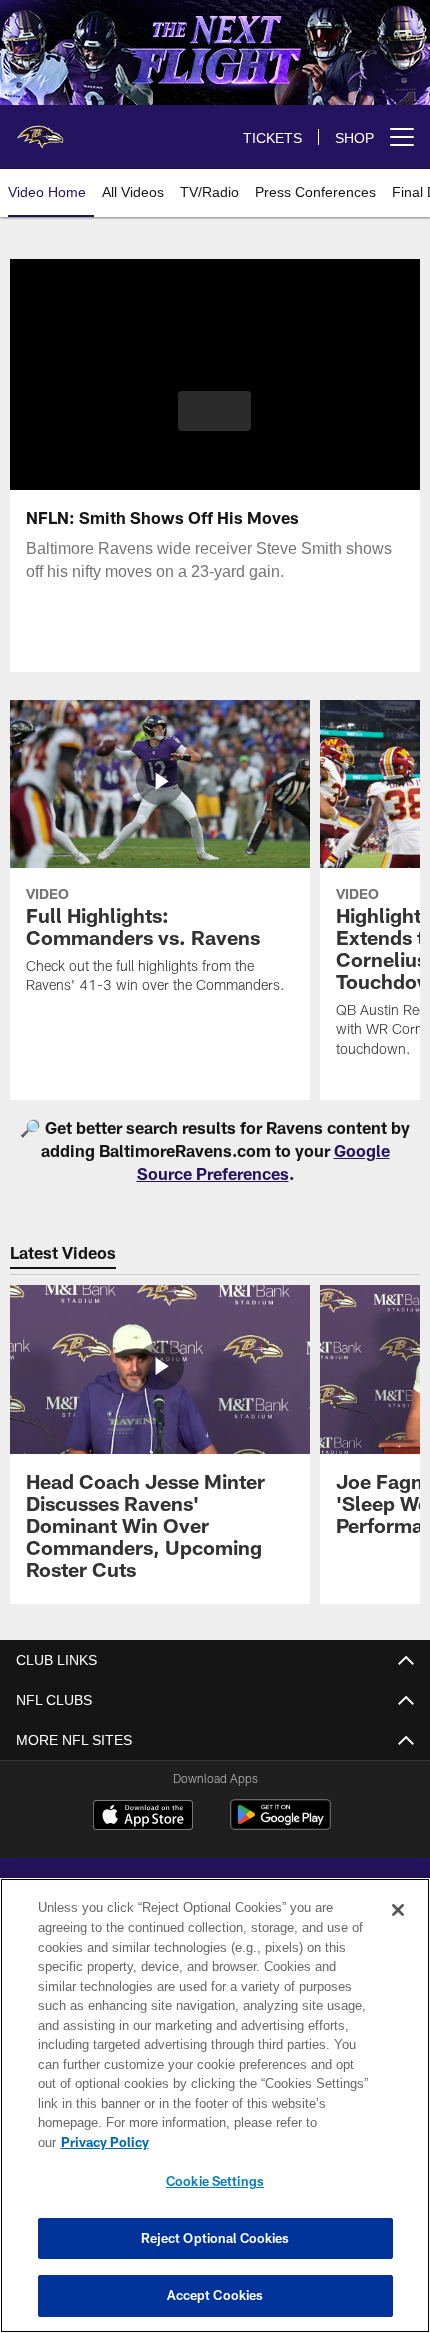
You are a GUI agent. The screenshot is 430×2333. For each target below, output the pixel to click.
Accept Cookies (215, 2295)
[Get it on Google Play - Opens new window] (280, 1825)
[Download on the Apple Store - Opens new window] (143, 1817)
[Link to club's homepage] (40, 129)
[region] (215, 2105)
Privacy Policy (105, 2142)
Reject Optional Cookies (215, 2238)
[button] (214, 411)
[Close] (398, 1910)
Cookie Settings (215, 2181)
